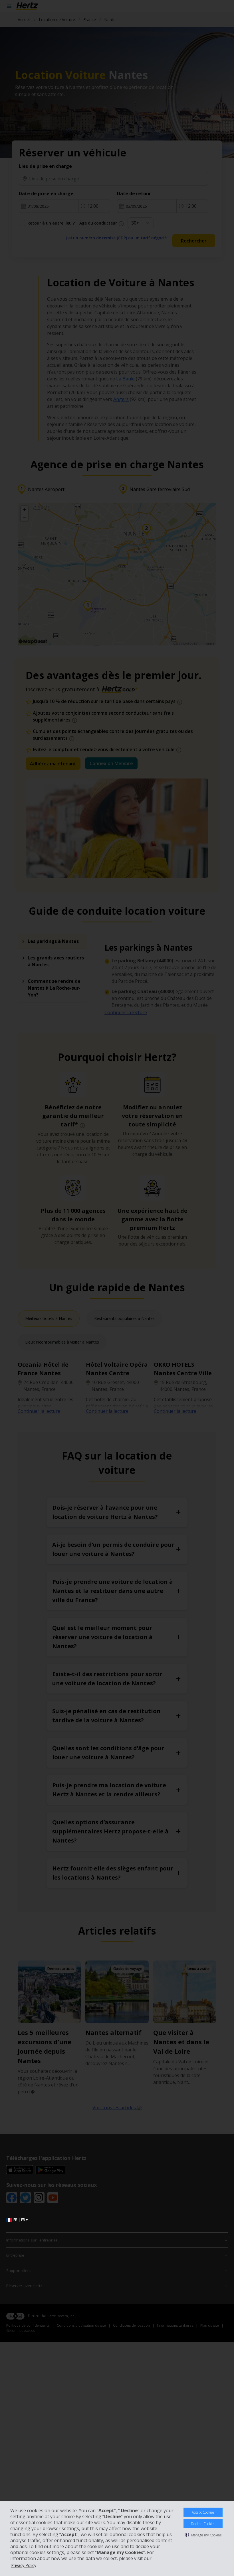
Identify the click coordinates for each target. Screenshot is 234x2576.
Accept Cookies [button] (203, 2512)
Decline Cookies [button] (203, 2524)
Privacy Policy (24, 2565)
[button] (203, 2535)
